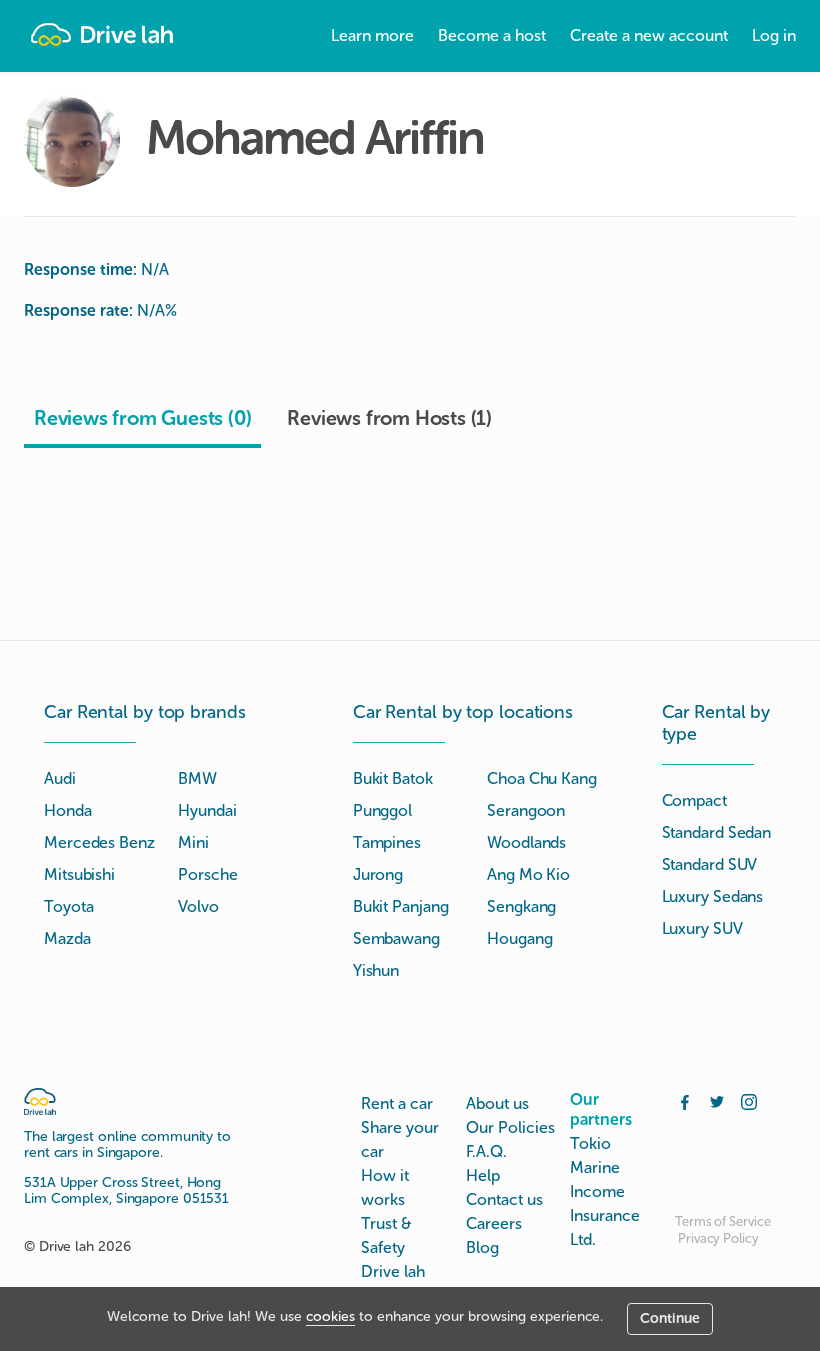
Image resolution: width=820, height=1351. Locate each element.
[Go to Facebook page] (685, 1100)
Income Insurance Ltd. (605, 1215)
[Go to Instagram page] (749, 1100)
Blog (482, 1247)
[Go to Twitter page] (717, 1100)
